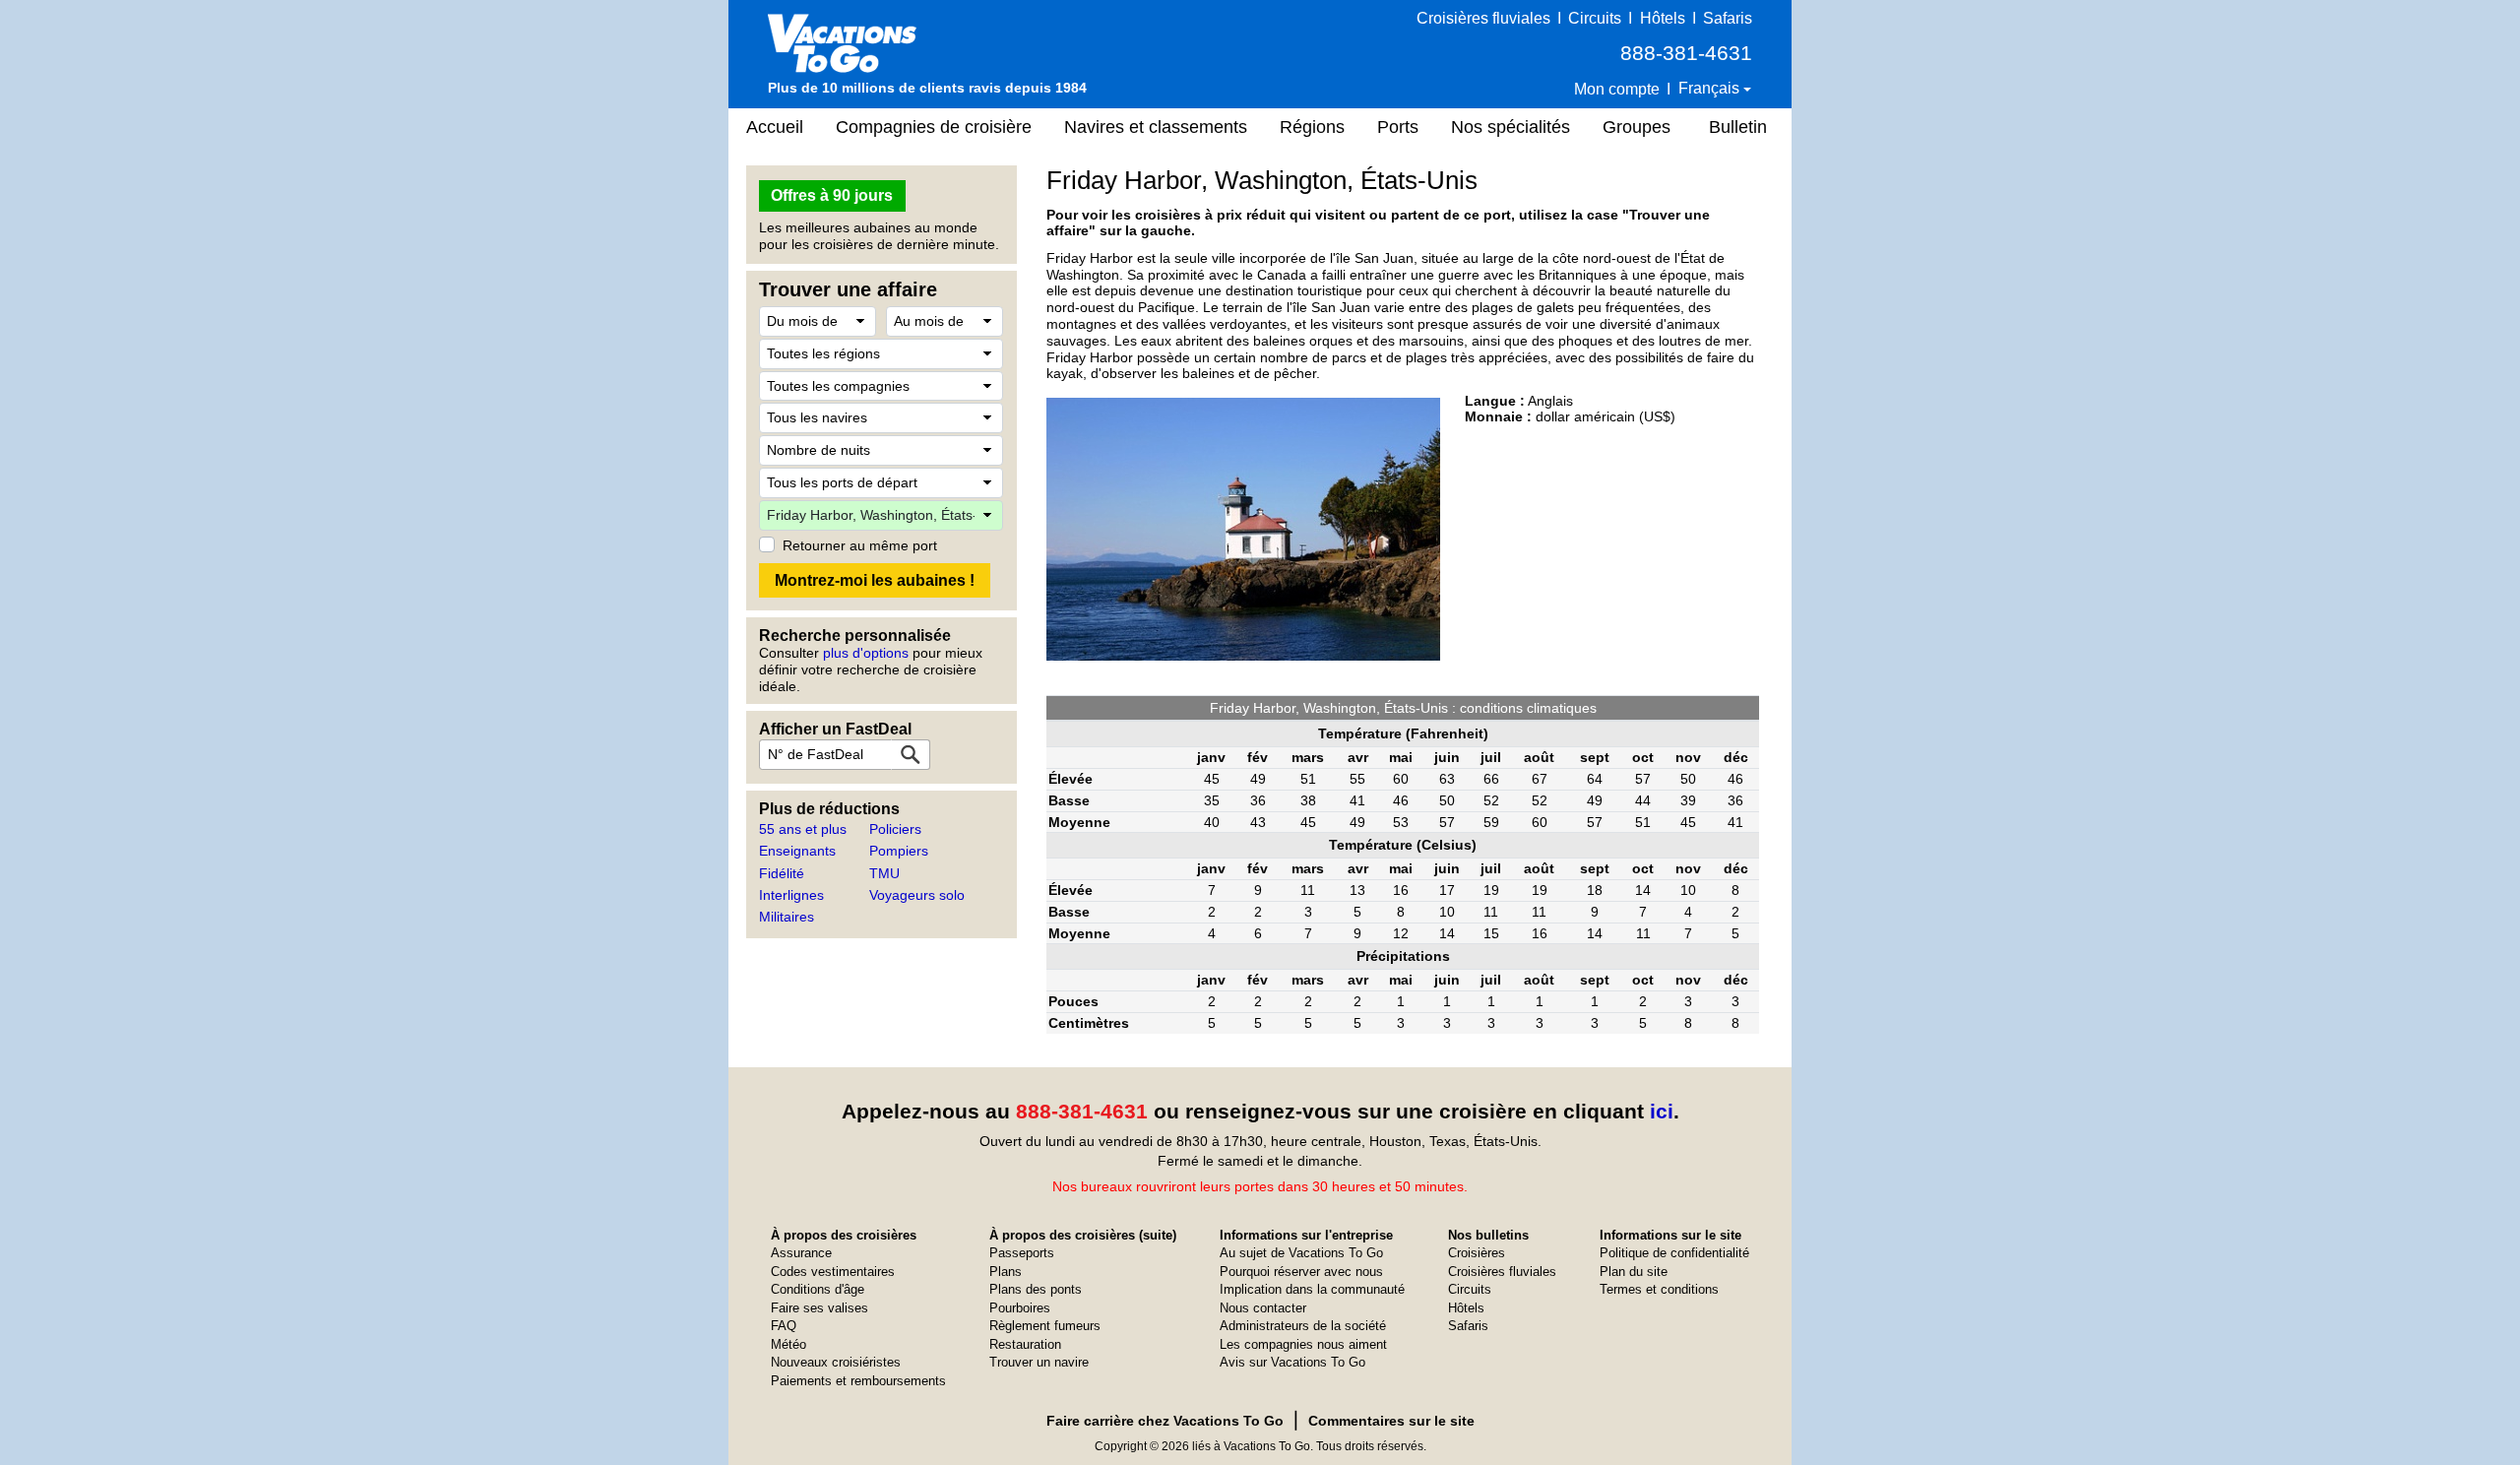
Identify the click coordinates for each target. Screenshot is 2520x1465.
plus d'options (866, 653)
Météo (788, 1344)
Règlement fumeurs (1045, 1326)
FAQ (784, 1326)
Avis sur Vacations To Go (1292, 1362)
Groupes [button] (1637, 127)
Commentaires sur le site (1391, 1421)
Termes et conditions (1659, 1289)
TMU (884, 873)
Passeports (1022, 1253)
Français (1711, 88)
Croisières (1477, 1253)
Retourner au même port (860, 545)
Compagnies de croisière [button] (934, 127)
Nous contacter (1263, 1308)
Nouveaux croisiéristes (836, 1362)
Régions (1312, 127)
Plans (1006, 1272)
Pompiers (899, 851)
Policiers (895, 829)
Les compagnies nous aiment (1303, 1344)
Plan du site (1634, 1272)
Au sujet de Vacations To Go (1301, 1253)
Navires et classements (1156, 127)
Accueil (775, 127)
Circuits (1595, 18)
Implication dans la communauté (1312, 1289)
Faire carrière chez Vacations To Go (1165, 1421)
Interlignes (791, 895)
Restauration (1025, 1344)
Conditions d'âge (818, 1289)
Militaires (787, 917)
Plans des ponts (1036, 1289)
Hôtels (1663, 18)
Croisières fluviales (1483, 18)
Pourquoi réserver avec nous (1301, 1272)
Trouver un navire (1039, 1362)
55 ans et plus (803, 829)
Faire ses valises (819, 1308)
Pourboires (1020, 1308)
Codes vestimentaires (833, 1272)
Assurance (801, 1253)
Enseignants (797, 851)
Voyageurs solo (917, 895)
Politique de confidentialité (1674, 1253)
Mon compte (1617, 89)
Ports (1398, 127)
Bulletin (1738, 127)
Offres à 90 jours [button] (832, 195)
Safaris (1728, 18)
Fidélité (782, 873)
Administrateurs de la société (1303, 1326)
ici (1662, 1111)
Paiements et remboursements (858, 1381)
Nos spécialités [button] (1511, 127)
